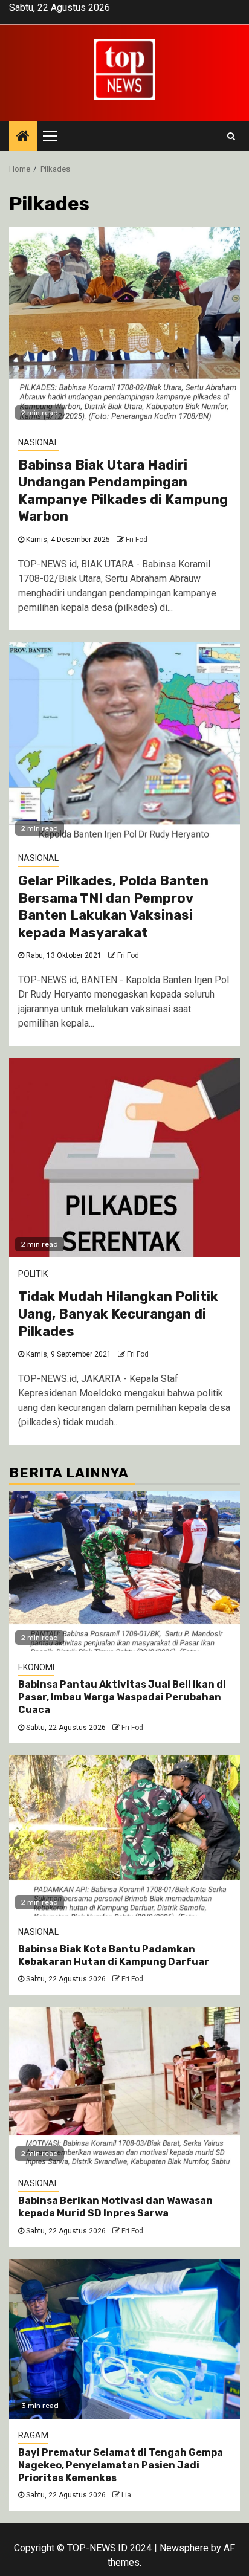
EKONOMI (36, 1667)
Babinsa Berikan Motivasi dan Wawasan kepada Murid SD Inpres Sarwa (115, 2207)
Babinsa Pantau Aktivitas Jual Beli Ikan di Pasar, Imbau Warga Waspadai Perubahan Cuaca (122, 1697)
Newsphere (184, 2548)
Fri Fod (137, 540)
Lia (126, 2495)
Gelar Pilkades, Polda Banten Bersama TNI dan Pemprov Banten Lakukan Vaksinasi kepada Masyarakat (113, 907)
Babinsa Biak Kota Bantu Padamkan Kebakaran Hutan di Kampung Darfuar (114, 1955)
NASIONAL (38, 442)
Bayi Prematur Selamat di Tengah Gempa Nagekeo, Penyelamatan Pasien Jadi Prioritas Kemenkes (121, 2465)
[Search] (231, 136)
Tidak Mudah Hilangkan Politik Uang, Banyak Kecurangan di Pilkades (118, 1314)
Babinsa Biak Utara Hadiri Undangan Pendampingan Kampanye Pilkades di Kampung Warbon (123, 491)
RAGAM (33, 2435)
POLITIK (33, 1274)
